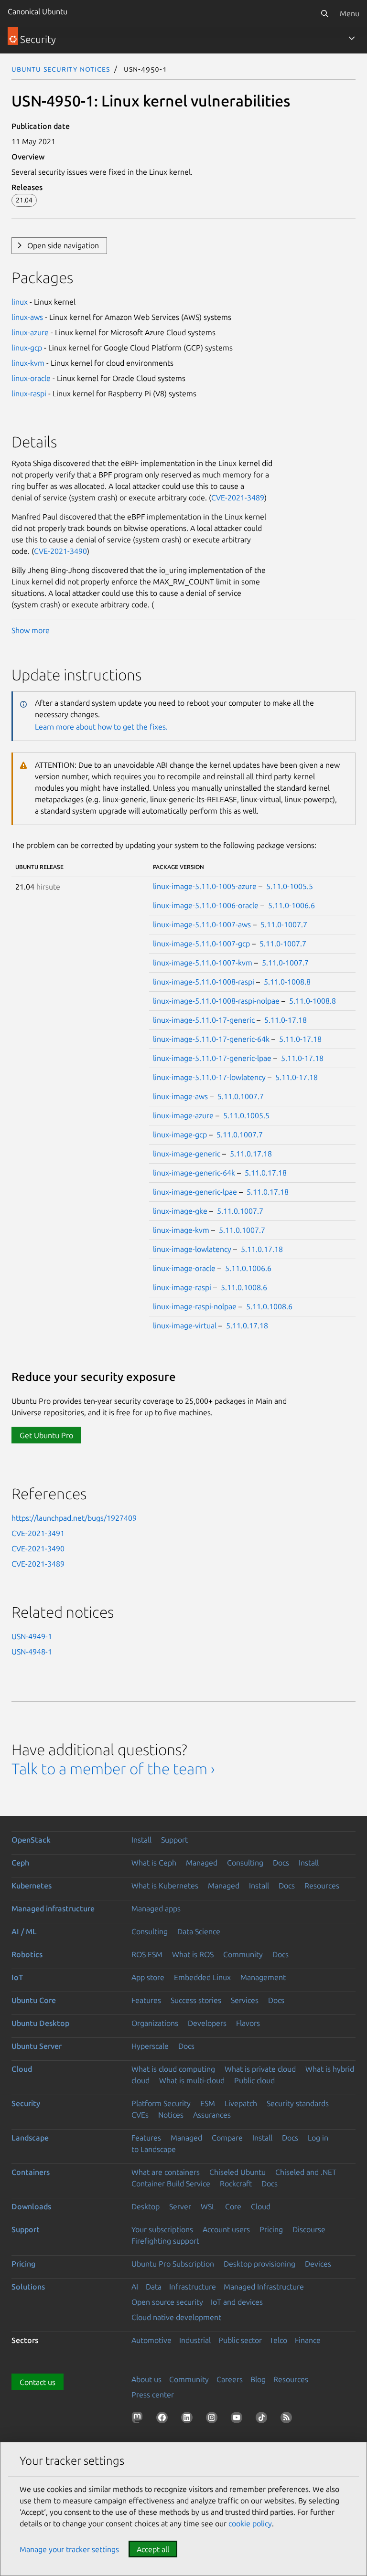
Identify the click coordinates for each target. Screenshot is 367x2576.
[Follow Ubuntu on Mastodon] (139, 2419)
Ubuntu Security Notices (61, 69)
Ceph (20, 1863)
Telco (278, 2340)
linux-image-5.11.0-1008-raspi (204, 982)
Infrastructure (193, 2287)
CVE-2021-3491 (38, 1533)
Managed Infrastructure (264, 2287)
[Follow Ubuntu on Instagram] (214, 2419)
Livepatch (241, 2103)
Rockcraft (236, 2184)
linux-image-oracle (184, 1268)
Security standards (298, 2103)
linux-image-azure (183, 1115)
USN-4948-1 (32, 1652)
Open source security (167, 2302)
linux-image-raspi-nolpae (195, 1306)
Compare (227, 2138)
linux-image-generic (187, 1154)
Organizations (155, 2023)
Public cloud (254, 2080)
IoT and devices (237, 2302)
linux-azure (30, 332)
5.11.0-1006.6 (291, 905)
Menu (350, 13)
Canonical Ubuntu (38, 11)
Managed (202, 1863)
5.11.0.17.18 (251, 1154)
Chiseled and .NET (306, 2172)
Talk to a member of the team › (113, 1769)
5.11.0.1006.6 (248, 1268)
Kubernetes (32, 1886)
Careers (230, 2379)
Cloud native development (176, 2317)
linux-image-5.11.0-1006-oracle (206, 905)
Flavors (248, 2023)
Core (233, 2206)
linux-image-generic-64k (194, 1173)
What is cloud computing (173, 2069)
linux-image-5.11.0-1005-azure (205, 886)
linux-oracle (31, 378)
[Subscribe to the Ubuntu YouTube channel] (238, 2419)
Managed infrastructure (53, 1908)
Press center (153, 2395)
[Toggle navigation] (352, 38)
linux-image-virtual (185, 1325)
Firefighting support (165, 2241)
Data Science (199, 1931)
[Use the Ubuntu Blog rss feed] (288, 2419)
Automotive (151, 2340)
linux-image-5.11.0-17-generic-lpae (212, 1058)
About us (146, 2379)
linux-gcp (27, 348)
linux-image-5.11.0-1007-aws (202, 924)
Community (243, 1954)
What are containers (166, 2172)
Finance (308, 2340)
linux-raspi (29, 393)
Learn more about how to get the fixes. (101, 727)
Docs (281, 1863)
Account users (226, 2229)
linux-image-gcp (180, 1134)
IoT (17, 1977)
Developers (207, 2023)
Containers (31, 2172)
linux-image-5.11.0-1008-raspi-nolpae (216, 1001)
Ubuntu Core (34, 2000)
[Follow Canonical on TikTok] (263, 2419)
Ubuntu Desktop (40, 2023)
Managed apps (156, 1908)
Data (154, 2287)
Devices (318, 2264)
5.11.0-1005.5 (290, 886)
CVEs (140, 2115)
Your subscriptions (162, 2229)
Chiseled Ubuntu (237, 2172)
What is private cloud (260, 2069)
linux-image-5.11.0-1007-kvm (203, 963)
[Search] (324, 13)
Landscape (30, 2138)
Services (245, 2000)
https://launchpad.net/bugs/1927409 (74, 1518)
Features (146, 2000)
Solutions (28, 2287)
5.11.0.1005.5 (246, 1115)
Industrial (195, 2340)
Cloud (22, 2069)
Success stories (196, 2000)
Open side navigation (63, 245)
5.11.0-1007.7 (284, 924)
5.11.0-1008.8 (287, 982)
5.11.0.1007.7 (241, 1096)
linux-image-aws (180, 1096)
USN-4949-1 (32, 1636)
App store (148, 1977)
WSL (208, 2206)
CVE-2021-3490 (60, 551)
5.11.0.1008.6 (244, 1287)
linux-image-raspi (182, 1287)
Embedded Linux (202, 1977)
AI (135, 2287)
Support (174, 1840)
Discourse (309, 2229)
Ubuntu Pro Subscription (173, 2264)
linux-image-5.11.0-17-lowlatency (209, 1077)
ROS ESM (147, 1954)
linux (20, 302)
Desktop (146, 2206)
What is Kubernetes (165, 1886)
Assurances (212, 2115)
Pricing (271, 2229)
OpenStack (31, 1840)
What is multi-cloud (192, 2080)
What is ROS (193, 1954)
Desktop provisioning (259, 2264)
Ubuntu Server (37, 2046)
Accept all (153, 2549)
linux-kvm (28, 363)
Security (26, 2103)
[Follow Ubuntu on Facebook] (164, 2419)
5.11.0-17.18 (286, 1020)
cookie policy (250, 2523)
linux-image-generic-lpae (195, 1192)
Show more (31, 630)
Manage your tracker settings (69, 2549)
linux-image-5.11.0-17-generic (204, 1020)
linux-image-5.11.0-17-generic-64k (211, 1039)
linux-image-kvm (181, 1230)
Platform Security (161, 2103)
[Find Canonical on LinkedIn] (189, 2419)
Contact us (38, 2382)
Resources (322, 1886)
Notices (171, 2115)
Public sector (240, 2340)
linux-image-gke (180, 1211)
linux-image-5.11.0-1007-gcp (201, 943)
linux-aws (27, 317)
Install (141, 1840)
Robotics (27, 1954)
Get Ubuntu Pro (46, 1435)
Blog (258, 2379)
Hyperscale (150, 2046)
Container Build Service (171, 2184)
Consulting (245, 1863)
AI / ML (24, 1931)
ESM (208, 2103)
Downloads (31, 2206)
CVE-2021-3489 (238, 498)
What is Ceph (154, 1863)
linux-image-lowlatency (192, 1249)
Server (180, 2206)
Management (263, 1977)
